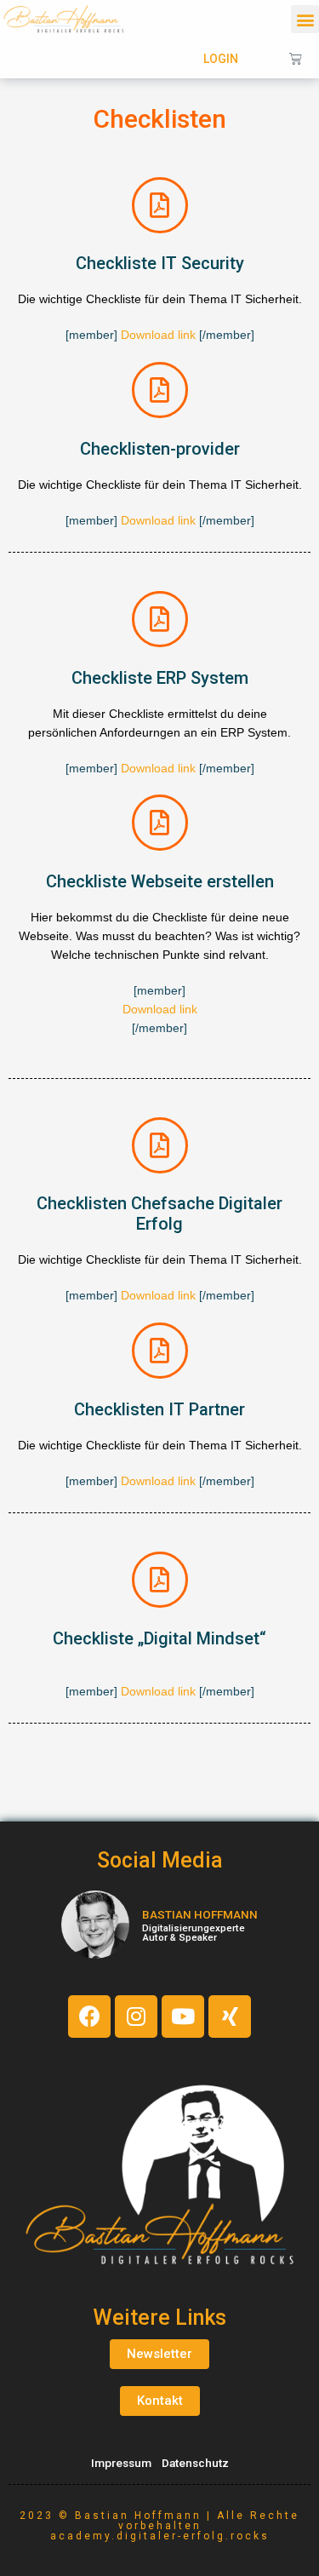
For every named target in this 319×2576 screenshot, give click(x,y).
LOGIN (221, 59)
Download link (158, 335)
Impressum (121, 2463)
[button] (305, 19)
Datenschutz (195, 2463)
